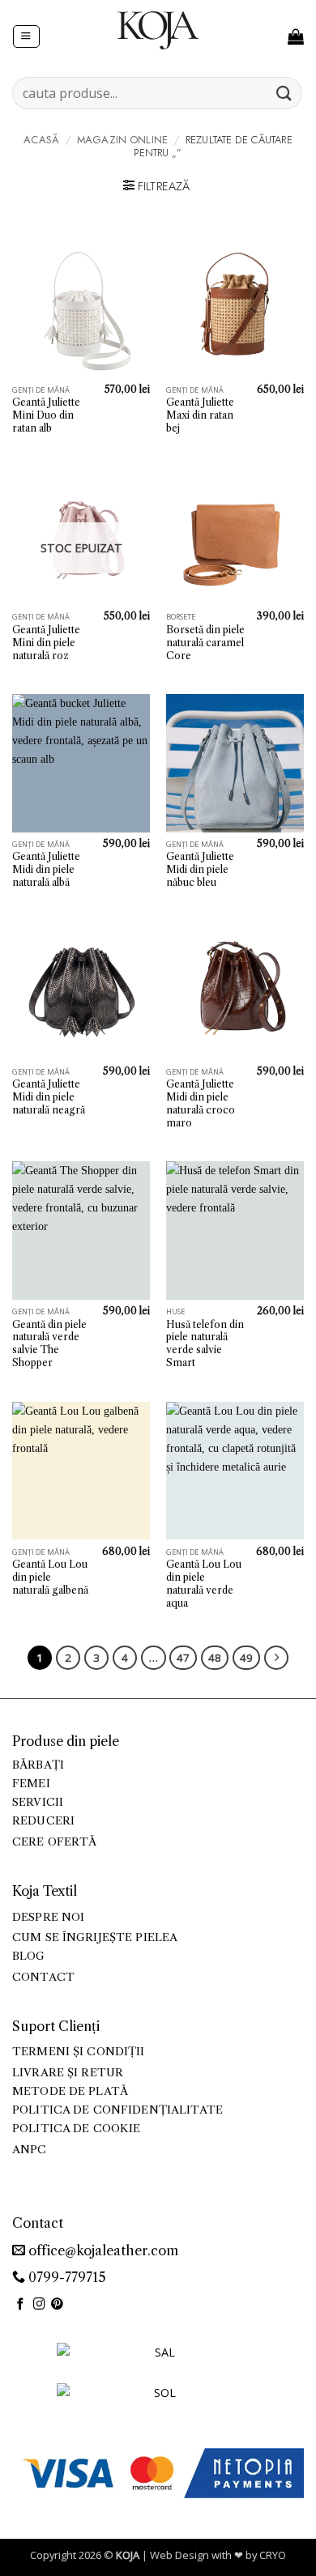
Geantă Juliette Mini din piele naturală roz (46, 643)
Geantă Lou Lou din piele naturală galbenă (50, 1577)
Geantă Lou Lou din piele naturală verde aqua (204, 1584)
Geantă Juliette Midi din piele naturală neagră (49, 1097)
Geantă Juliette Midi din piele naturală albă (46, 869)
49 (246, 1658)
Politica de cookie (76, 2129)
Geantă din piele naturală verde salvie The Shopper (49, 1344)
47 (183, 1658)
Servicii (38, 1802)
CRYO (273, 2555)
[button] (26, 37)
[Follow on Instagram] (39, 2305)
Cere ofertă (55, 1842)
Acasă (41, 140)
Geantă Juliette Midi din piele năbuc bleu (200, 869)
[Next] (276, 1658)
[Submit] (284, 93)
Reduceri (43, 1821)
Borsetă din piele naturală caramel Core (205, 643)
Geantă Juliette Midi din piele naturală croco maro (201, 1103)
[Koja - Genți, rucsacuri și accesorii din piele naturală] (158, 30)
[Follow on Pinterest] (57, 2305)
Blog (29, 1956)
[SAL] (158, 2362)
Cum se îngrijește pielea (95, 1937)
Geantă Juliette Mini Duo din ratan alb (46, 415)
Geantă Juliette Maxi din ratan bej (200, 415)
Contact (43, 1977)
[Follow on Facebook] (21, 2305)
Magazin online (122, 140)
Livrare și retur (68, 2073)
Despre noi (48, 1917)
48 (215, 1658)
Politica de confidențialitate (117, 2110)
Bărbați (38, 1765)
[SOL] (158, 2402)
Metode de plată (70, 2091)
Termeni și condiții (79, 2052)
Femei (31, 1784)
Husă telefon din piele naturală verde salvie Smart (205, 1344)
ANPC (30, 2150)
